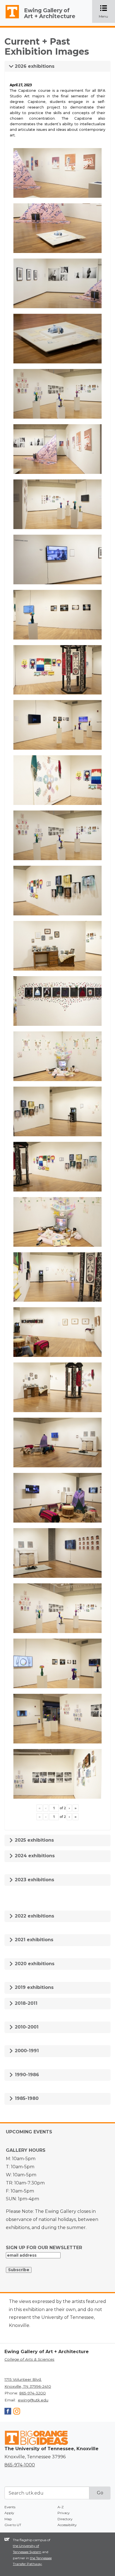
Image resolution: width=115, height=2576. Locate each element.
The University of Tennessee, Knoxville (10, 18)
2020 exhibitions (34, 1964)
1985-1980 (26, 2098)
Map (8, 2519)
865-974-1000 (20, 2465)
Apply (9, 2513)
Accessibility (67, 2525)
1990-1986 (26, 2075)
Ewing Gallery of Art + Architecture (50, 13)
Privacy (64, 2513)
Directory (65, 2519)
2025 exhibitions (34, 1840)
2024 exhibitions (34, 1856)
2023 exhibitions (34, 1880)
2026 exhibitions (34, 66)
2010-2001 (26, 2027)
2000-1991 (26, 2051)
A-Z (61, 2507)
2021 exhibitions (33, 1940)
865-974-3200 (33, 2393)
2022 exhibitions (34, 1916)
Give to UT (13, 2525)
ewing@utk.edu (33, 2400)
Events (10, 2507)
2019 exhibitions (33, 1987)
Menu (107, 12)
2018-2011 (25, 2003)
